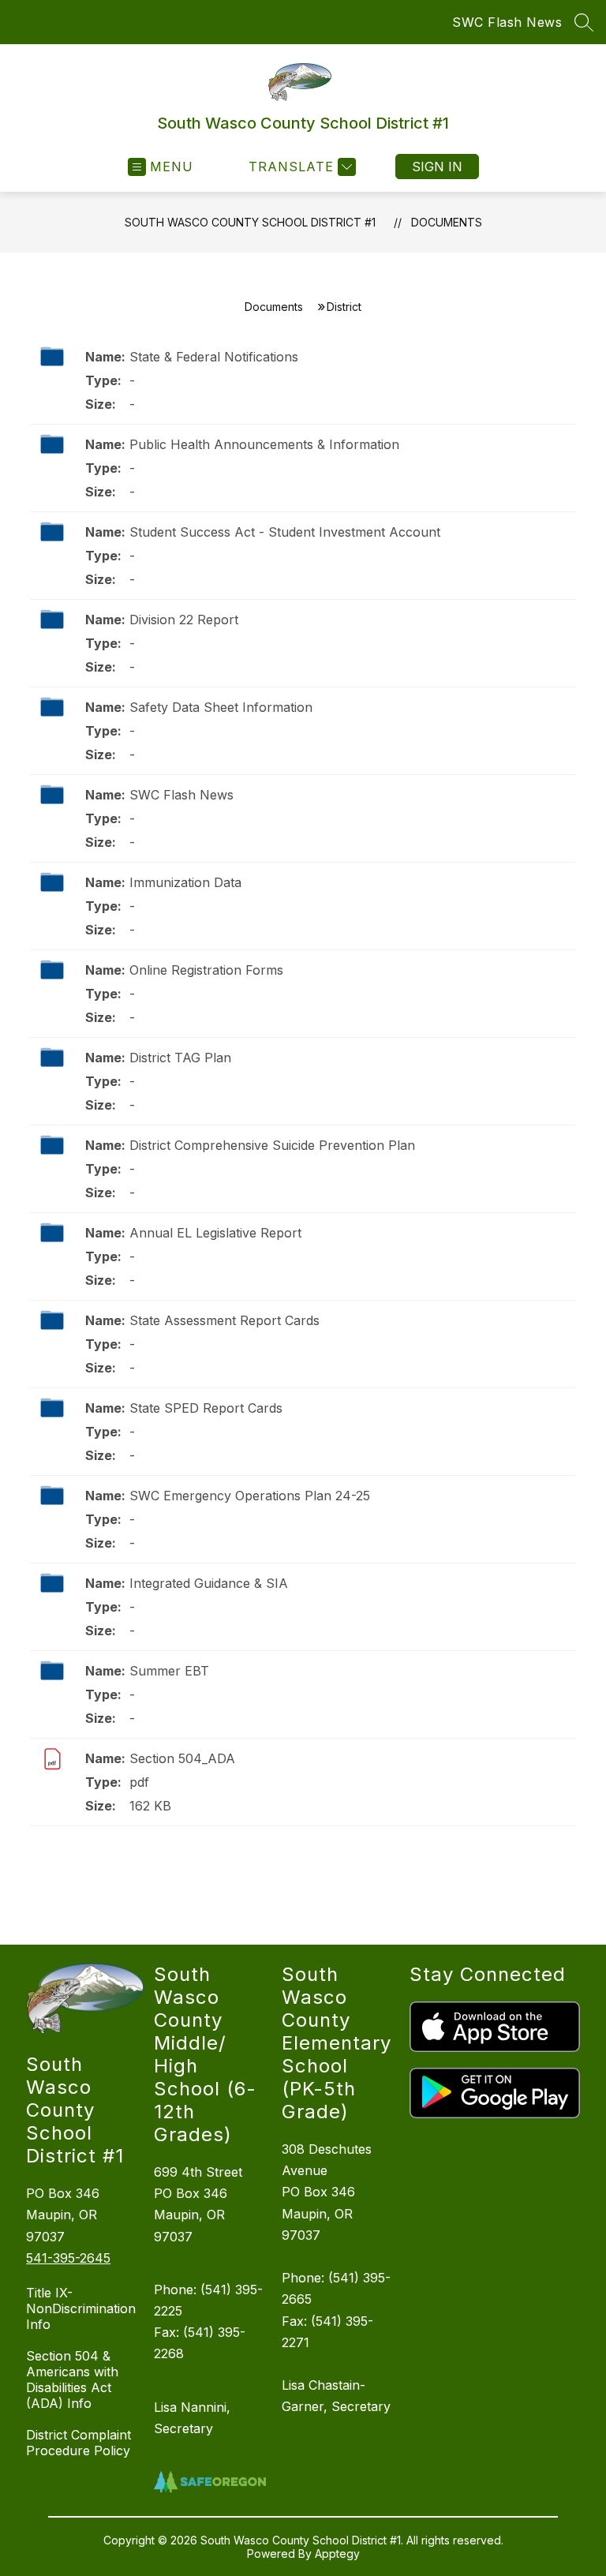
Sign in (437, 167)
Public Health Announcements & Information (264, 444)
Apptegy (337, 2554)
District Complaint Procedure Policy (79, 2443)
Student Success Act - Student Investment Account (285, 532)
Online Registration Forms (206, 970)
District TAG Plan (180, 1058)
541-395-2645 (68, 2258)
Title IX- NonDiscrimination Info (81, 2308)
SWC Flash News (507, 22)
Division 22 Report (184, 620)
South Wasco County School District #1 (250, 222)
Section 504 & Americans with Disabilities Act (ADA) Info (72, 2379)
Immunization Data (185, 882)
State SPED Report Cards (206, 1408)
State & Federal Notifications (214, 357)
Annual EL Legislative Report (215, 1233)
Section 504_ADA (182, 1758)
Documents (447, 222)
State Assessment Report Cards (224, 1320)
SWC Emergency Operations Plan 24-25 (250, 1496)
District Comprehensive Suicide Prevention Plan (272, 1145)
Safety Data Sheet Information (221, 707)
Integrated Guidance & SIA (209, 1583)
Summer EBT (169, 1671)
